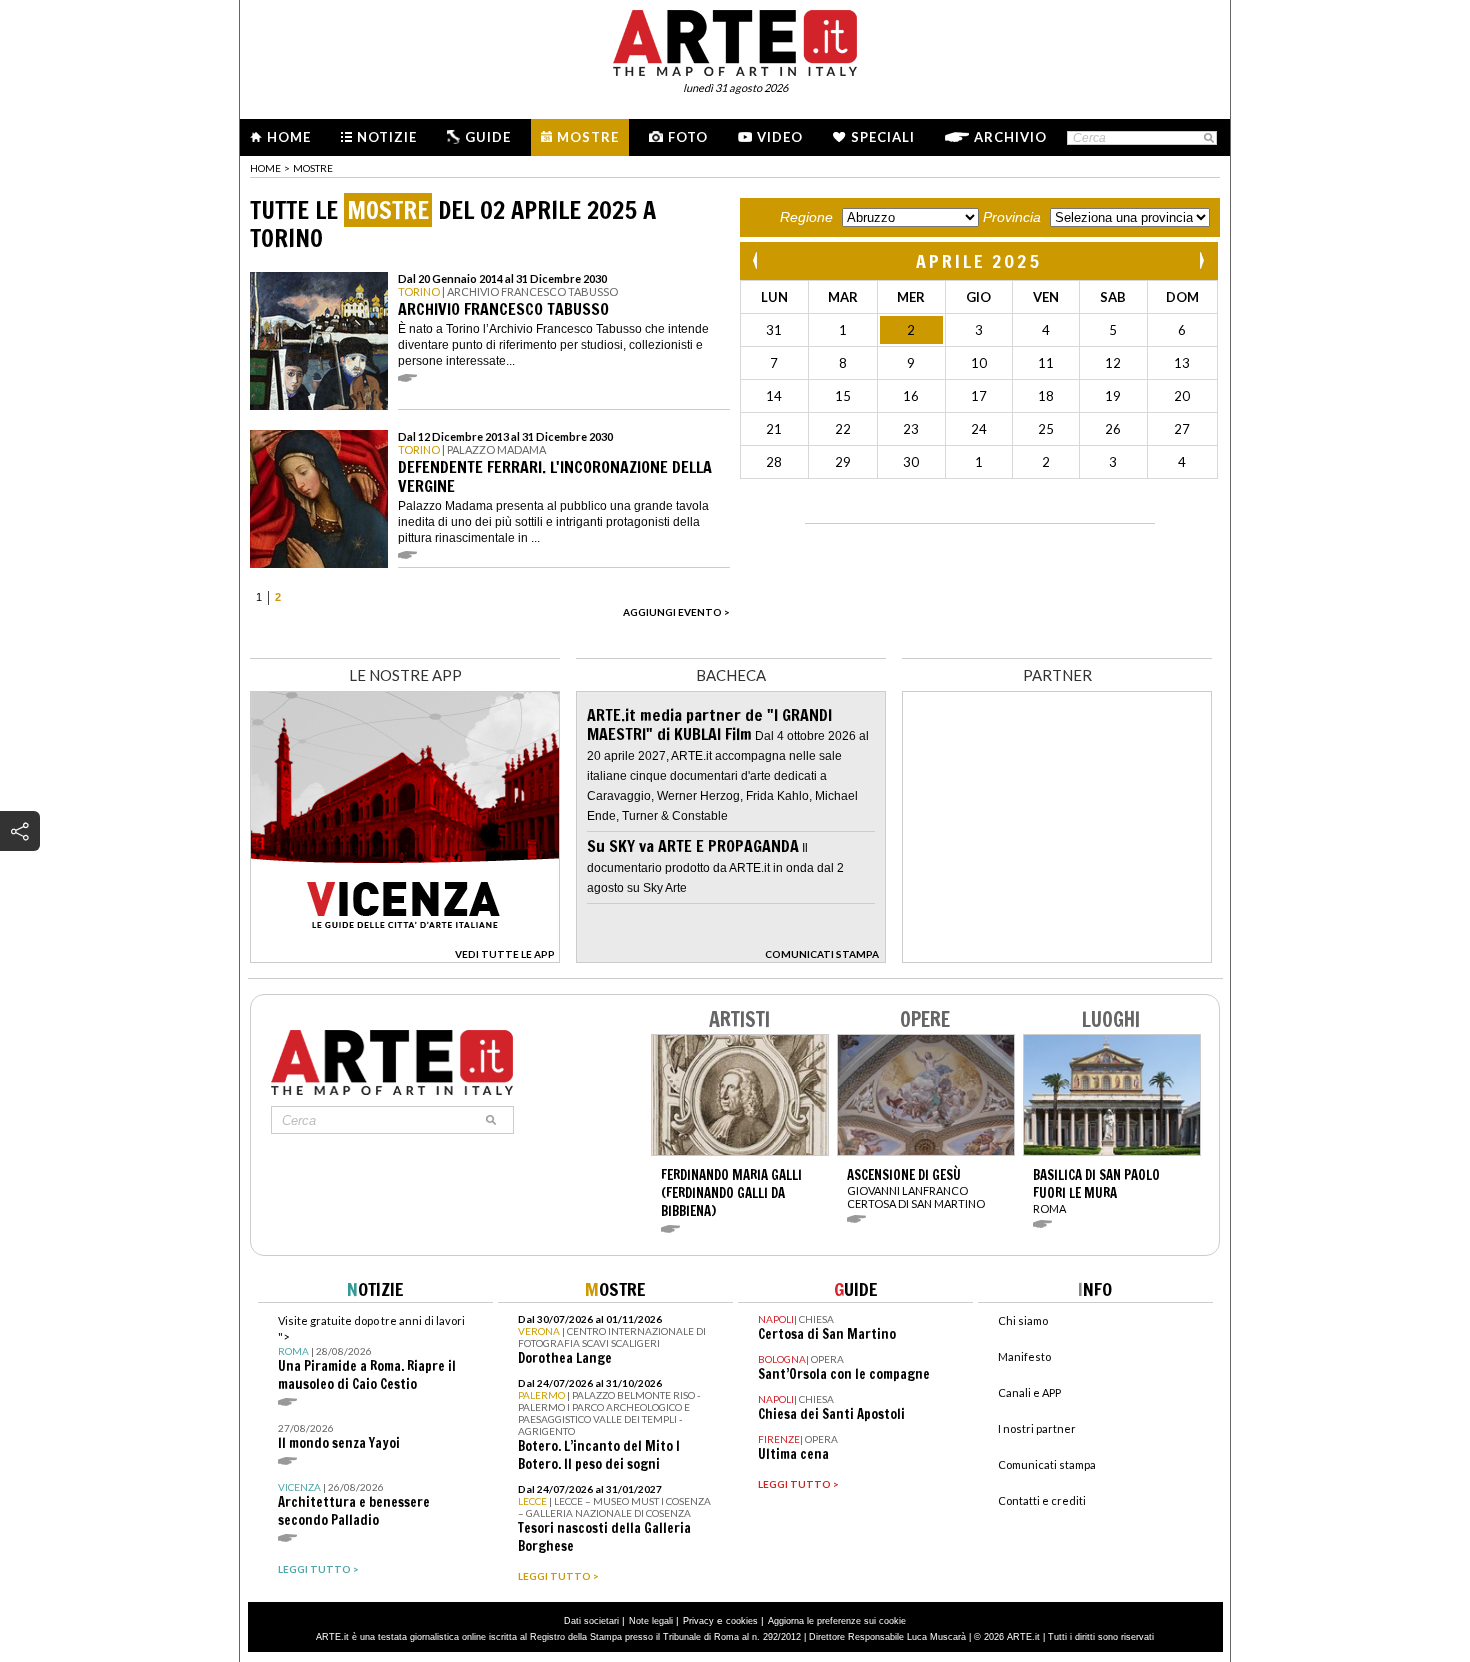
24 (979, 429)
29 (843, 462)
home (265, 168)
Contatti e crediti (1042, 1500)
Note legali (651, 1621)
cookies (742, 1621)
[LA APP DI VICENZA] (405, 957)
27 (1182, 429)
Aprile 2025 (979, 261)
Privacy (698, 1621)
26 (1113, 429)
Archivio (1010, 137)
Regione (806, 217)
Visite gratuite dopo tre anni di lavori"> (371, 1353)
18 (1046, 396)
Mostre (588, 137)
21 (774, 429)
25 (1046, 429)
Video (780, 137)
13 (1182, 363)
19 (1113, 396)
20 (1182, 396)
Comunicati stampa (1047, 1464)
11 (1046, 363)
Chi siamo (1023, 1320)
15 (843, 396)
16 (911, 396)
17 (979, 396)
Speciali (883, 137)
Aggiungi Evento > (676, 612)
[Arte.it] (735, 40)
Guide (488, 137)
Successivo (1201, 260)
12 (1113, 363)
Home (289, 137)
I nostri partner (1037, 1428)
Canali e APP (1029, 1392)
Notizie (387, 137)
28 (774, 462)
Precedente (757, 260)
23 (911, 429)
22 (843, 429)
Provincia (1012, 217)
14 (774, 396)
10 (979, 363)
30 (911, 462)
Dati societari (591, 1621)
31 (774, 330)
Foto (688, 137)
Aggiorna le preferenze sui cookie (837, 1621)
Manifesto (1024, 1356)
